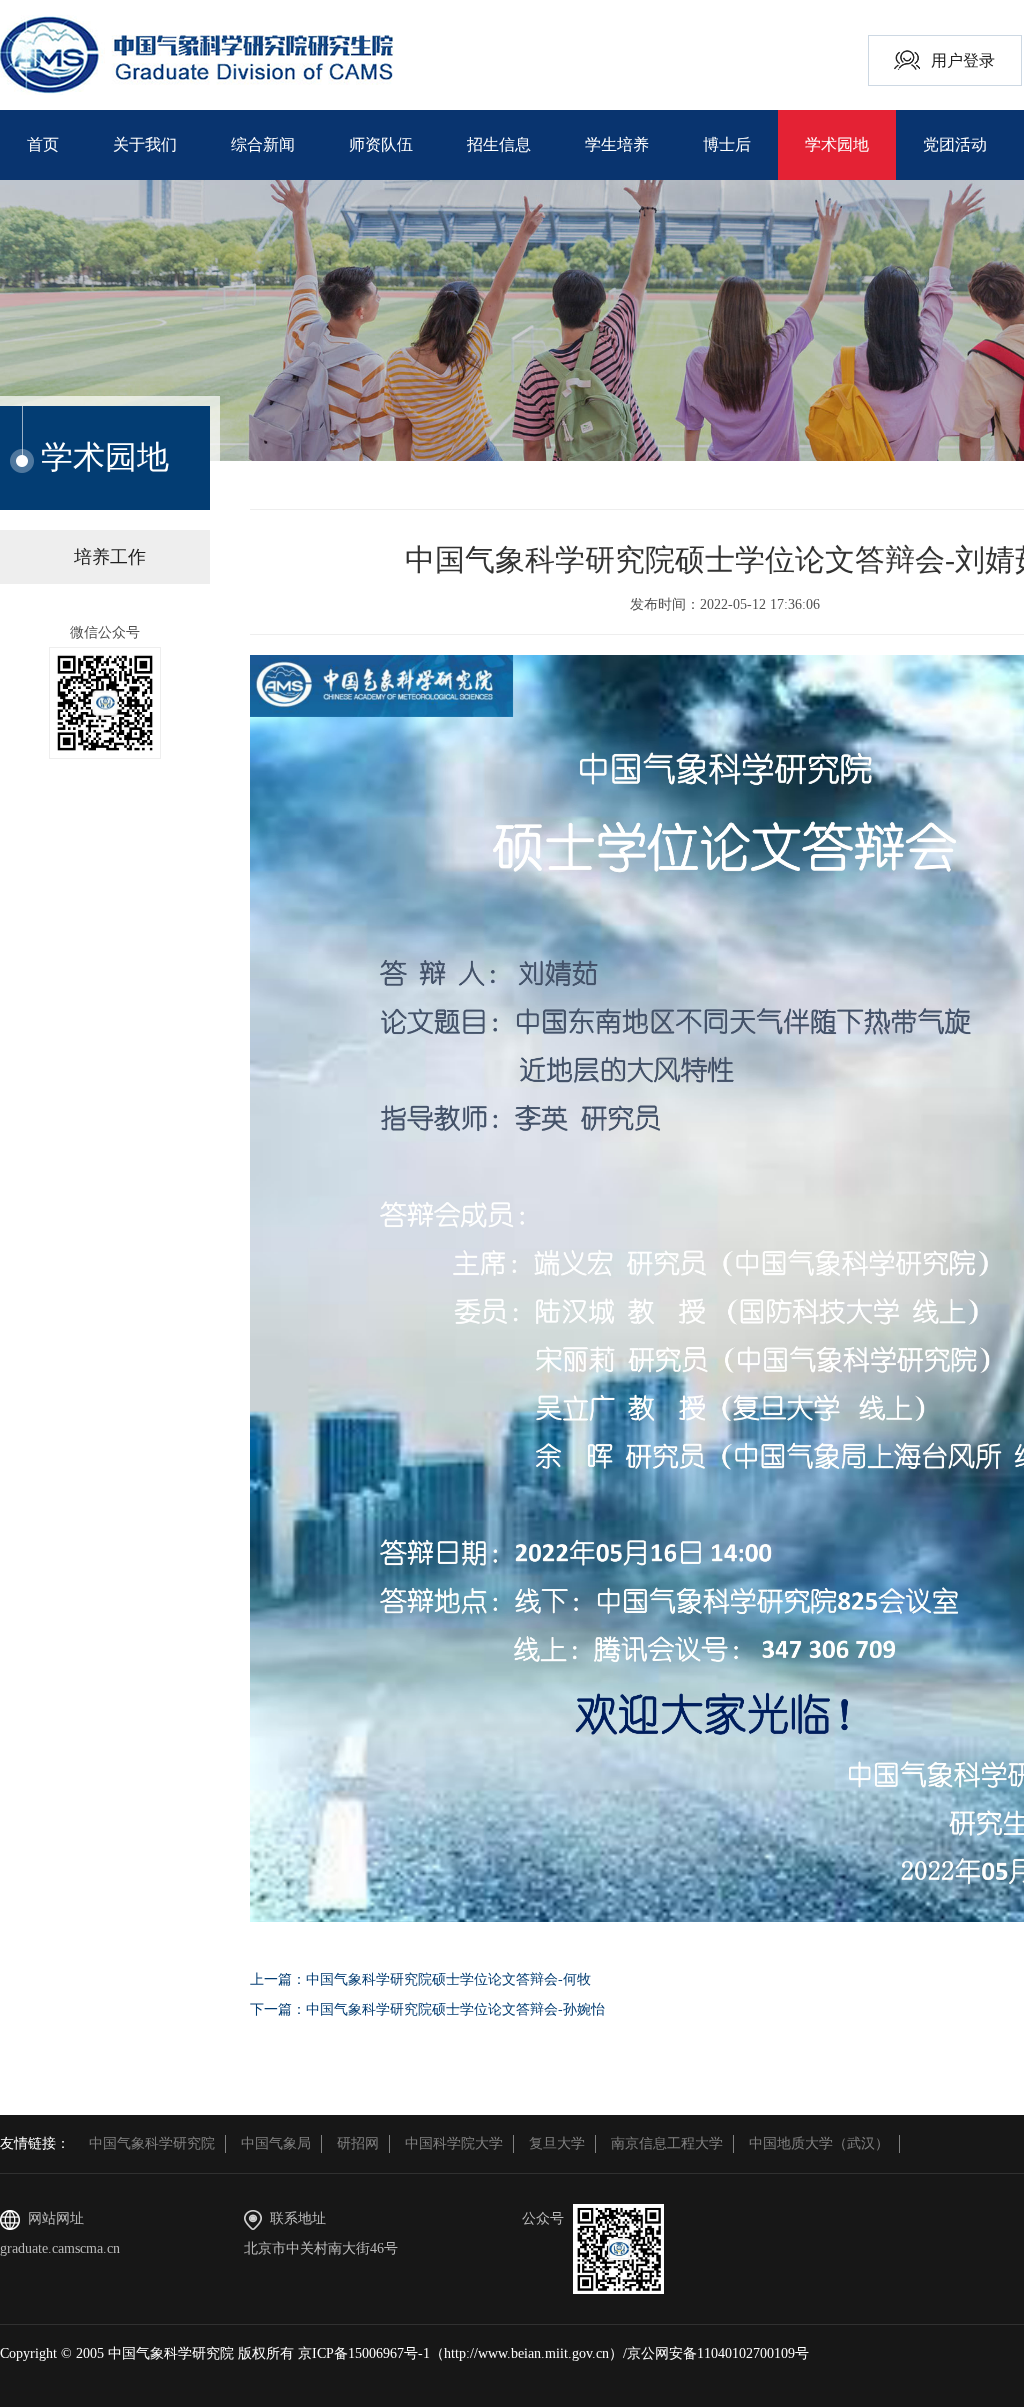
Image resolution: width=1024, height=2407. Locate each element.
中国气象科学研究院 (152, 2143)
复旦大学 (557, 2143)
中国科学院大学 (454, 2143)
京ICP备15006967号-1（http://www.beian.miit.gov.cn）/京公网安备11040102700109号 (553, 2353)
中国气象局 (276, 2143)
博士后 (727, 144)
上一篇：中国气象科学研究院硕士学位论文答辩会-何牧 (420, 1979)
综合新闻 (263, 144)
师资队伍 (381, 144)
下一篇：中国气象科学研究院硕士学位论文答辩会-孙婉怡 (427, 2009)
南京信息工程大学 (667, 2143)
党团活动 (955, 144)
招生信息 (499, 144)
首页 (43, 144)
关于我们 (145, 144)
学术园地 (837, 144)
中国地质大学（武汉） (819, 2143)
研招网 (358, 2143)
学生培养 (617, 144)
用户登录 (963, 60)
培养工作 (110, 557)
